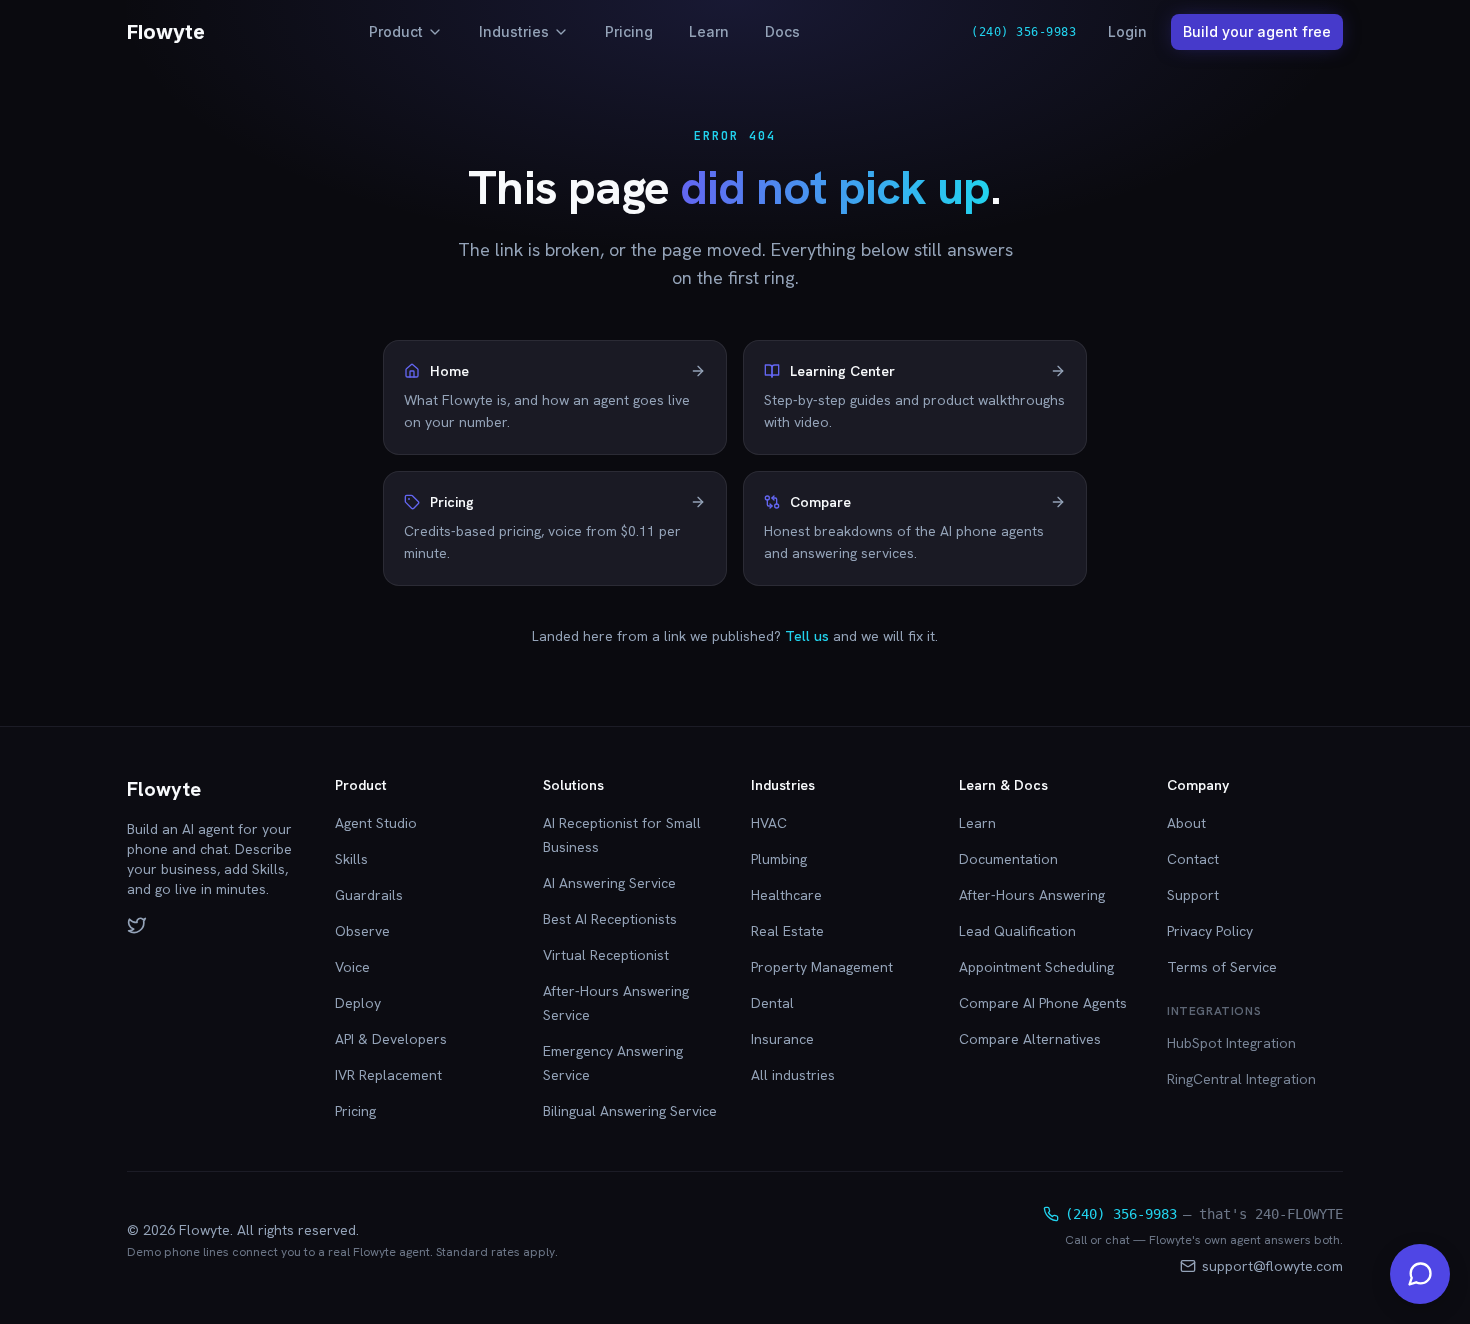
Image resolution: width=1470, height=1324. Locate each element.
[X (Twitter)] (137, 925)
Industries (514, 31)
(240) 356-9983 (1023, 32)
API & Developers (391, 1039)
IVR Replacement (388, 1075)
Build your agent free (1257, 31)
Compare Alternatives (1030, 1039)
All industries (793, 1075)
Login (1127, 31)
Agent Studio (376, 823)
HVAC (769, 823)
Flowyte (166, 32)
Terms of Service (1222, 967)
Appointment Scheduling (1036, 967)
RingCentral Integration (1241, 1079)
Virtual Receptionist (606, 955)
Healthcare (786, 895)
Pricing (629, 31)
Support (1193, 895)
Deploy (358, 1003)
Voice (352, 967)
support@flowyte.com (1272, 1266)
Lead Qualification (1017, 931)
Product (396, 31)
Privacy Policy (1210, 931)
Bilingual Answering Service (630, 1111)
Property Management (822, 967)
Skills (351, 859)
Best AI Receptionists (610, 919)
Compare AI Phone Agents (1043, 1003)
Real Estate (787, 931)
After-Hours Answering (1032, 895)
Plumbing (779, 859)
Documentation (1008, 859)
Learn (709, 31)
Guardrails (369, 895)
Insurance (782, 1039)
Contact (1193, 859)
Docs (782, 31)
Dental (772, 1003)
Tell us (807, 636)
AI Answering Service (609, 883)
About (1186, 823)
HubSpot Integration (1231, 1043)
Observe (362, 931)
